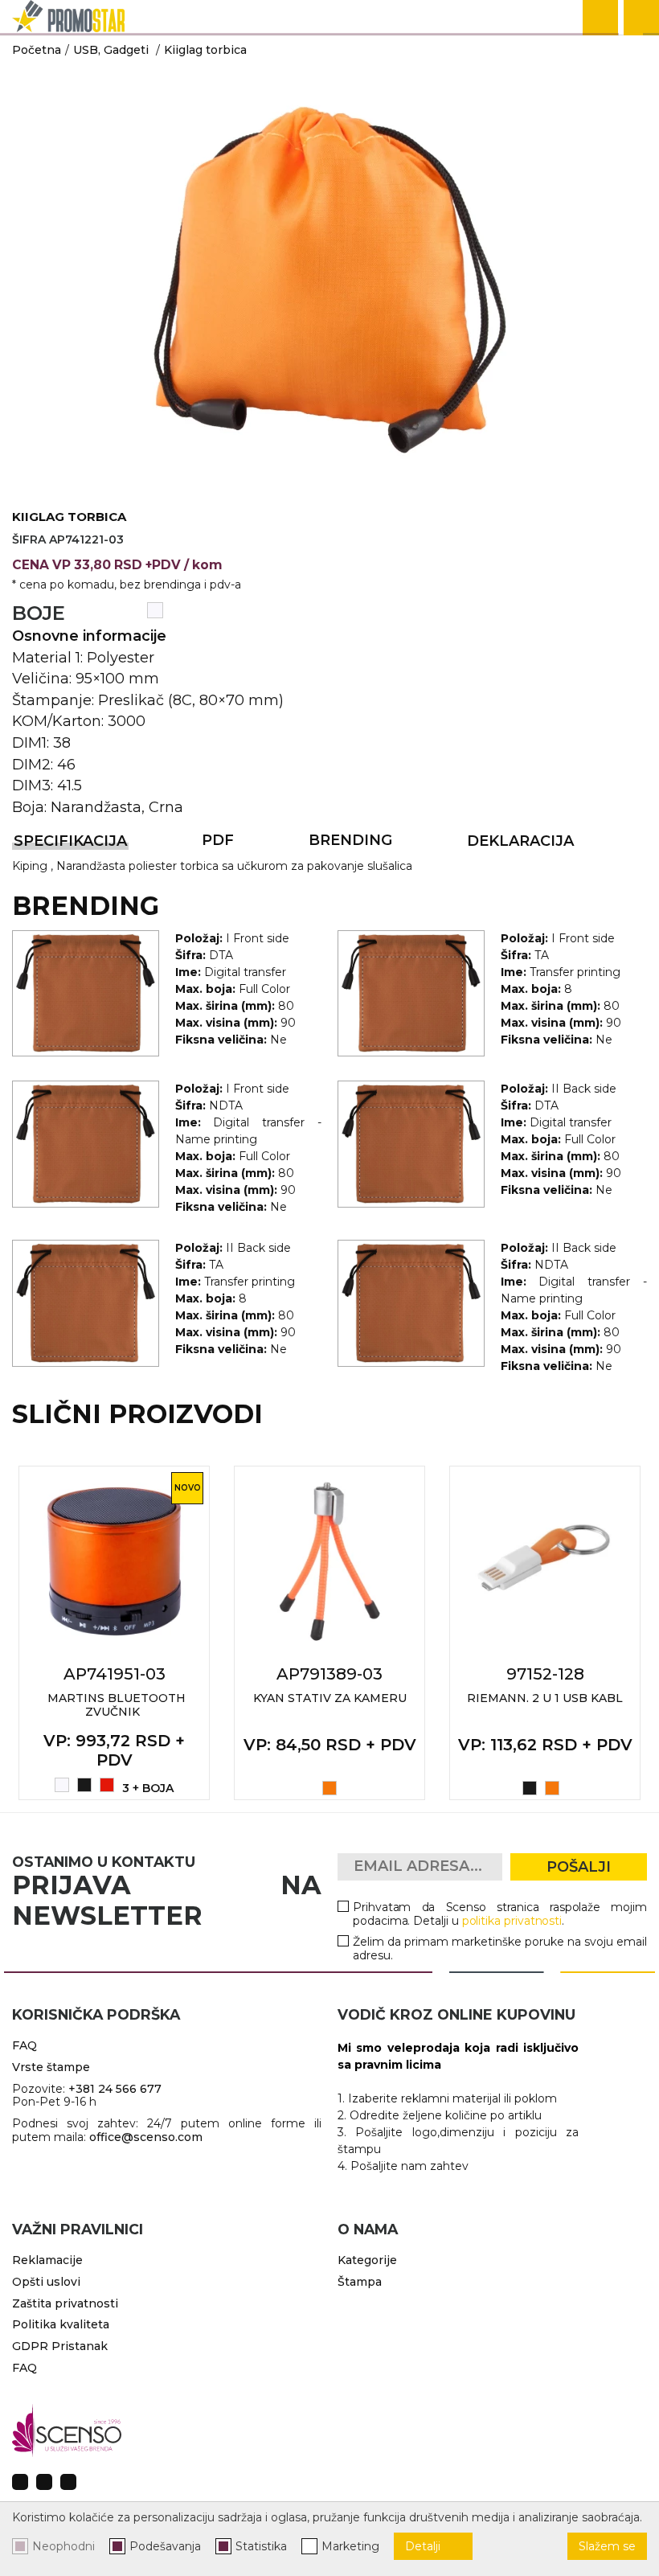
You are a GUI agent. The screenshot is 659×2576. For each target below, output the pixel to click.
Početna (37, 50)
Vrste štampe (51, 2067)
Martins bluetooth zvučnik (117, 1705)
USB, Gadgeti (111, 50)
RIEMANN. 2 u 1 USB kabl (545, 1698)
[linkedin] (68, 2482)
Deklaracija (520, 841)
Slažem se (607, 2546)
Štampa (360, 2282)
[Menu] (641, 18)
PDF (218, 840)
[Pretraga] (600, 18)
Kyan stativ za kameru (330, 1698)
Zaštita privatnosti (65, 2303)
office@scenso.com (146, 2137)
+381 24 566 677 (115, 2089)
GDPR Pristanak (60, 2346)
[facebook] (20, 2482)
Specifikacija (70, 841)
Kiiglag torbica (205, 50)
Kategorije (367, 2260)
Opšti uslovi (46, 2282)
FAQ (25, 2045)
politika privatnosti (512, 1921)
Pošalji (579, 1867)
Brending (350, 840)
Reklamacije (47, 2260)
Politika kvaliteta (61, 2324)
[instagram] (44, 2482)
